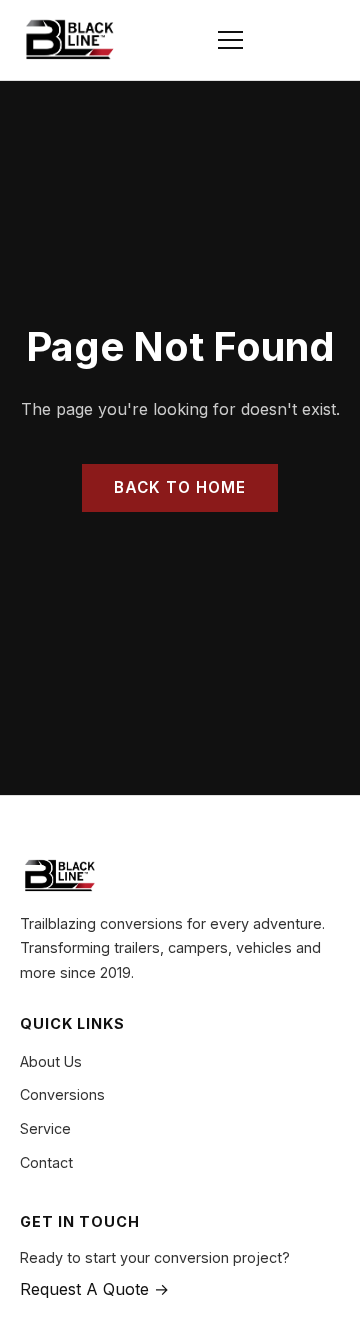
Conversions (62, 1094)
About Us (51, 1061)
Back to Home (180, 487)
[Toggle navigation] (230, 40)
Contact (46, 1162)
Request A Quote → (94, 1289)
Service (45, 1128)
